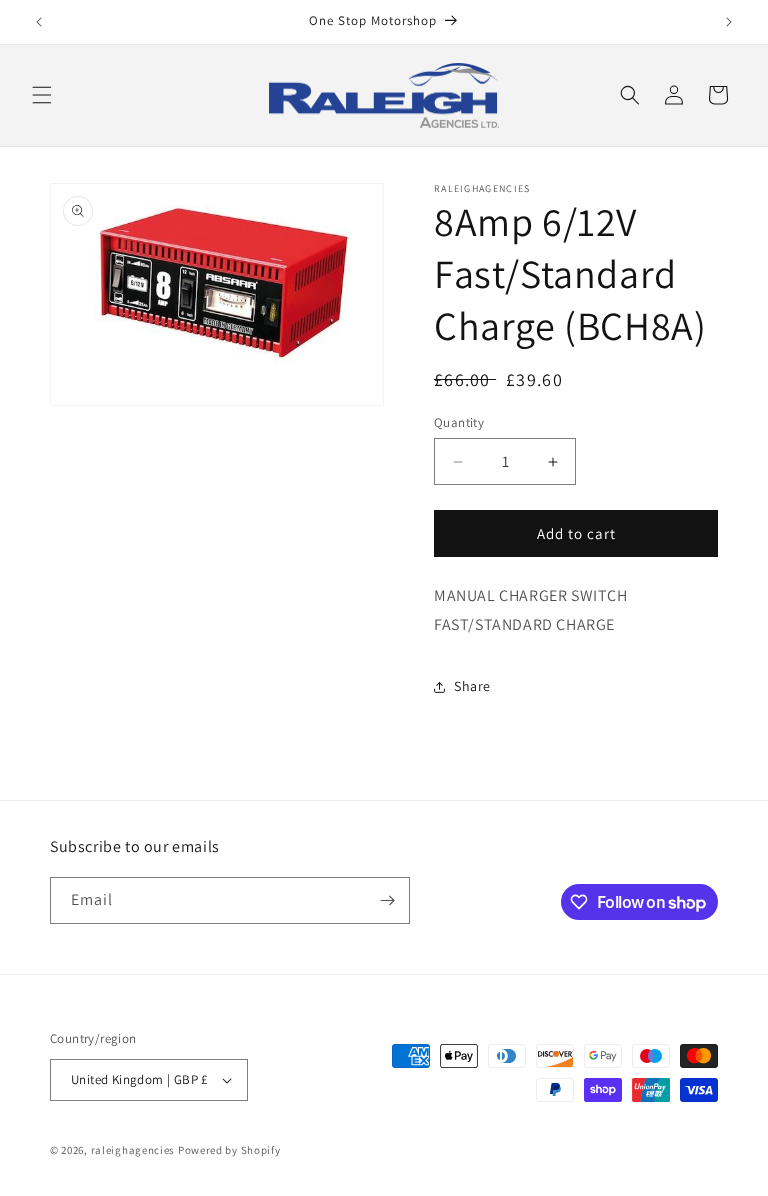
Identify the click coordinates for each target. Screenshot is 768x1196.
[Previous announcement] (39, 22)
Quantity (459, 422)
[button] (42, 95)
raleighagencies (133, 1150)
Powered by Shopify (229, 1150)
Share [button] (472, 686)
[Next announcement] (729, 22)
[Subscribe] (387, 900)
